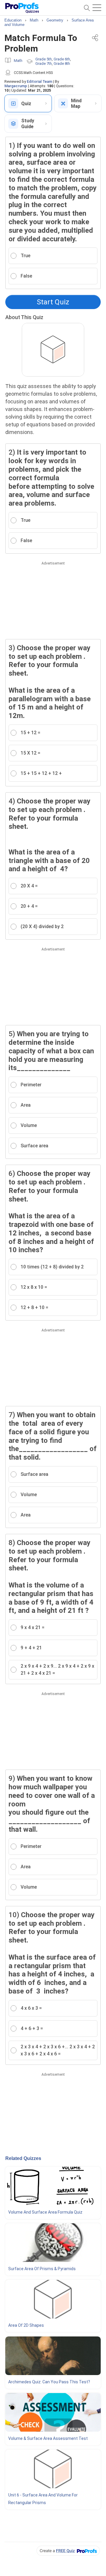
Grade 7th (44, 63)
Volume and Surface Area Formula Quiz (45, 2212)
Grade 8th (62, 63)
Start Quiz (53, 302)
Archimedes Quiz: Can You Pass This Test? (49, 2382)
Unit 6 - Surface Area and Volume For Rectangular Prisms (43, 2499)
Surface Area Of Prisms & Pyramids (42, 2269)
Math (18, 61)
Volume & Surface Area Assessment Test (48, 2438)
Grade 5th (44, 59)
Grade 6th (62, 59)
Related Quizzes (23, 2158)
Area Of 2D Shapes (26, 2325)
